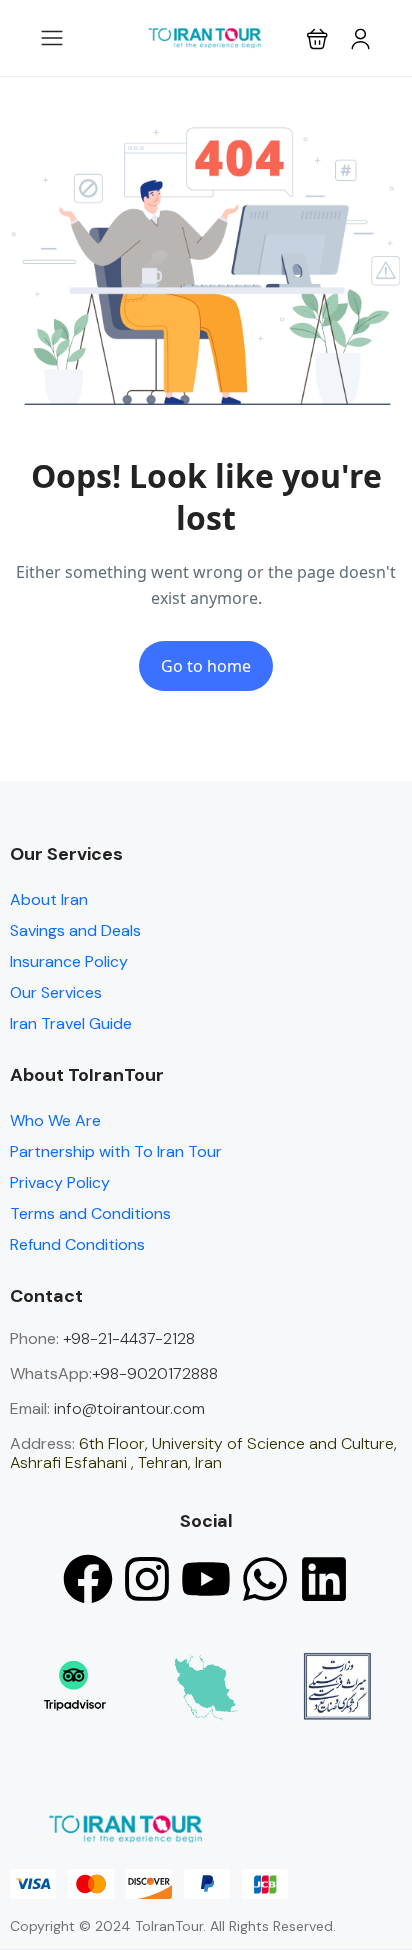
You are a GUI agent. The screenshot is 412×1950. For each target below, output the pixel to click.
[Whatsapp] (265, 1579)
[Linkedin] (324, 1579)
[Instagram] (147, 1579)
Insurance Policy (69, 961)
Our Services (56, 992)
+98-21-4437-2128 (127, 1338)
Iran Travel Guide (71, 1023)
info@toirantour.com (129, 1408)
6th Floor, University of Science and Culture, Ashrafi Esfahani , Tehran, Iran (203, 1453)
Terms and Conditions (90, 1213)
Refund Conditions (77, 1244)
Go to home (206, 666)
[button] (317, 38)
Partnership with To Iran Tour (116, 1151)
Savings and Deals (75, 930)
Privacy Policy (60, 1182)
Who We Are (55, 1120)
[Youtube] (206, 1579)
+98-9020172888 (155, 1373)
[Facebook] (88, 1579)
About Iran (49, 899)
